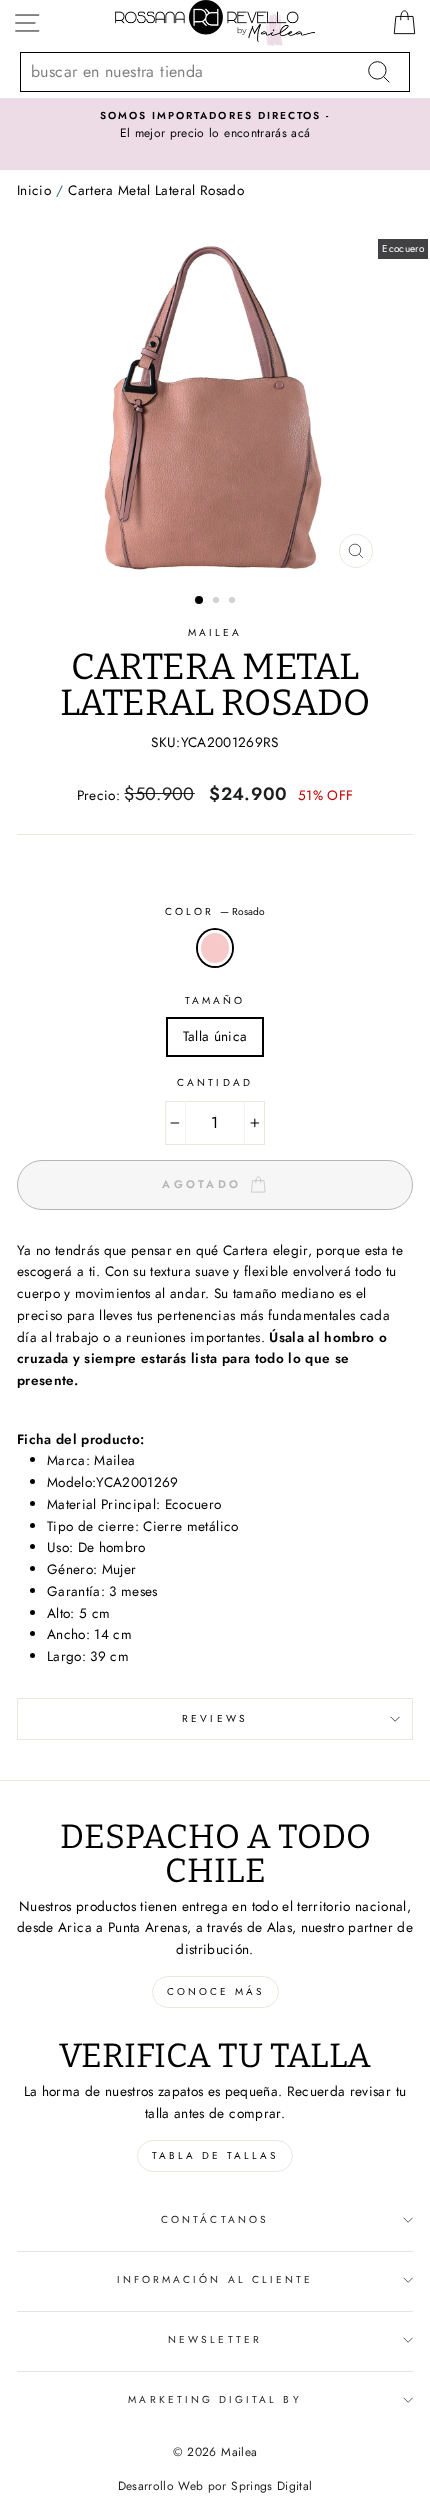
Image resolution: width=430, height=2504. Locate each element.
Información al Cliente (215, 2279)
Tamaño (215, 1000)
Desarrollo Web (161, 2486)
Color (215, 911)
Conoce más (215, 1991)
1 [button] (200, 601)
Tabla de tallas (215, 2155)
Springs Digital (271, 2486)
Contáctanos (215, 2219)
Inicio (34, 190)
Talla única (215, 1036)
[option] (215, 126)
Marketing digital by (214, 2399)
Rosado (215, 948)
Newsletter (215, 2339)
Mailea (215, 632)
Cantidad (214, 1082)
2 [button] (218, 602)
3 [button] (234, 602)
